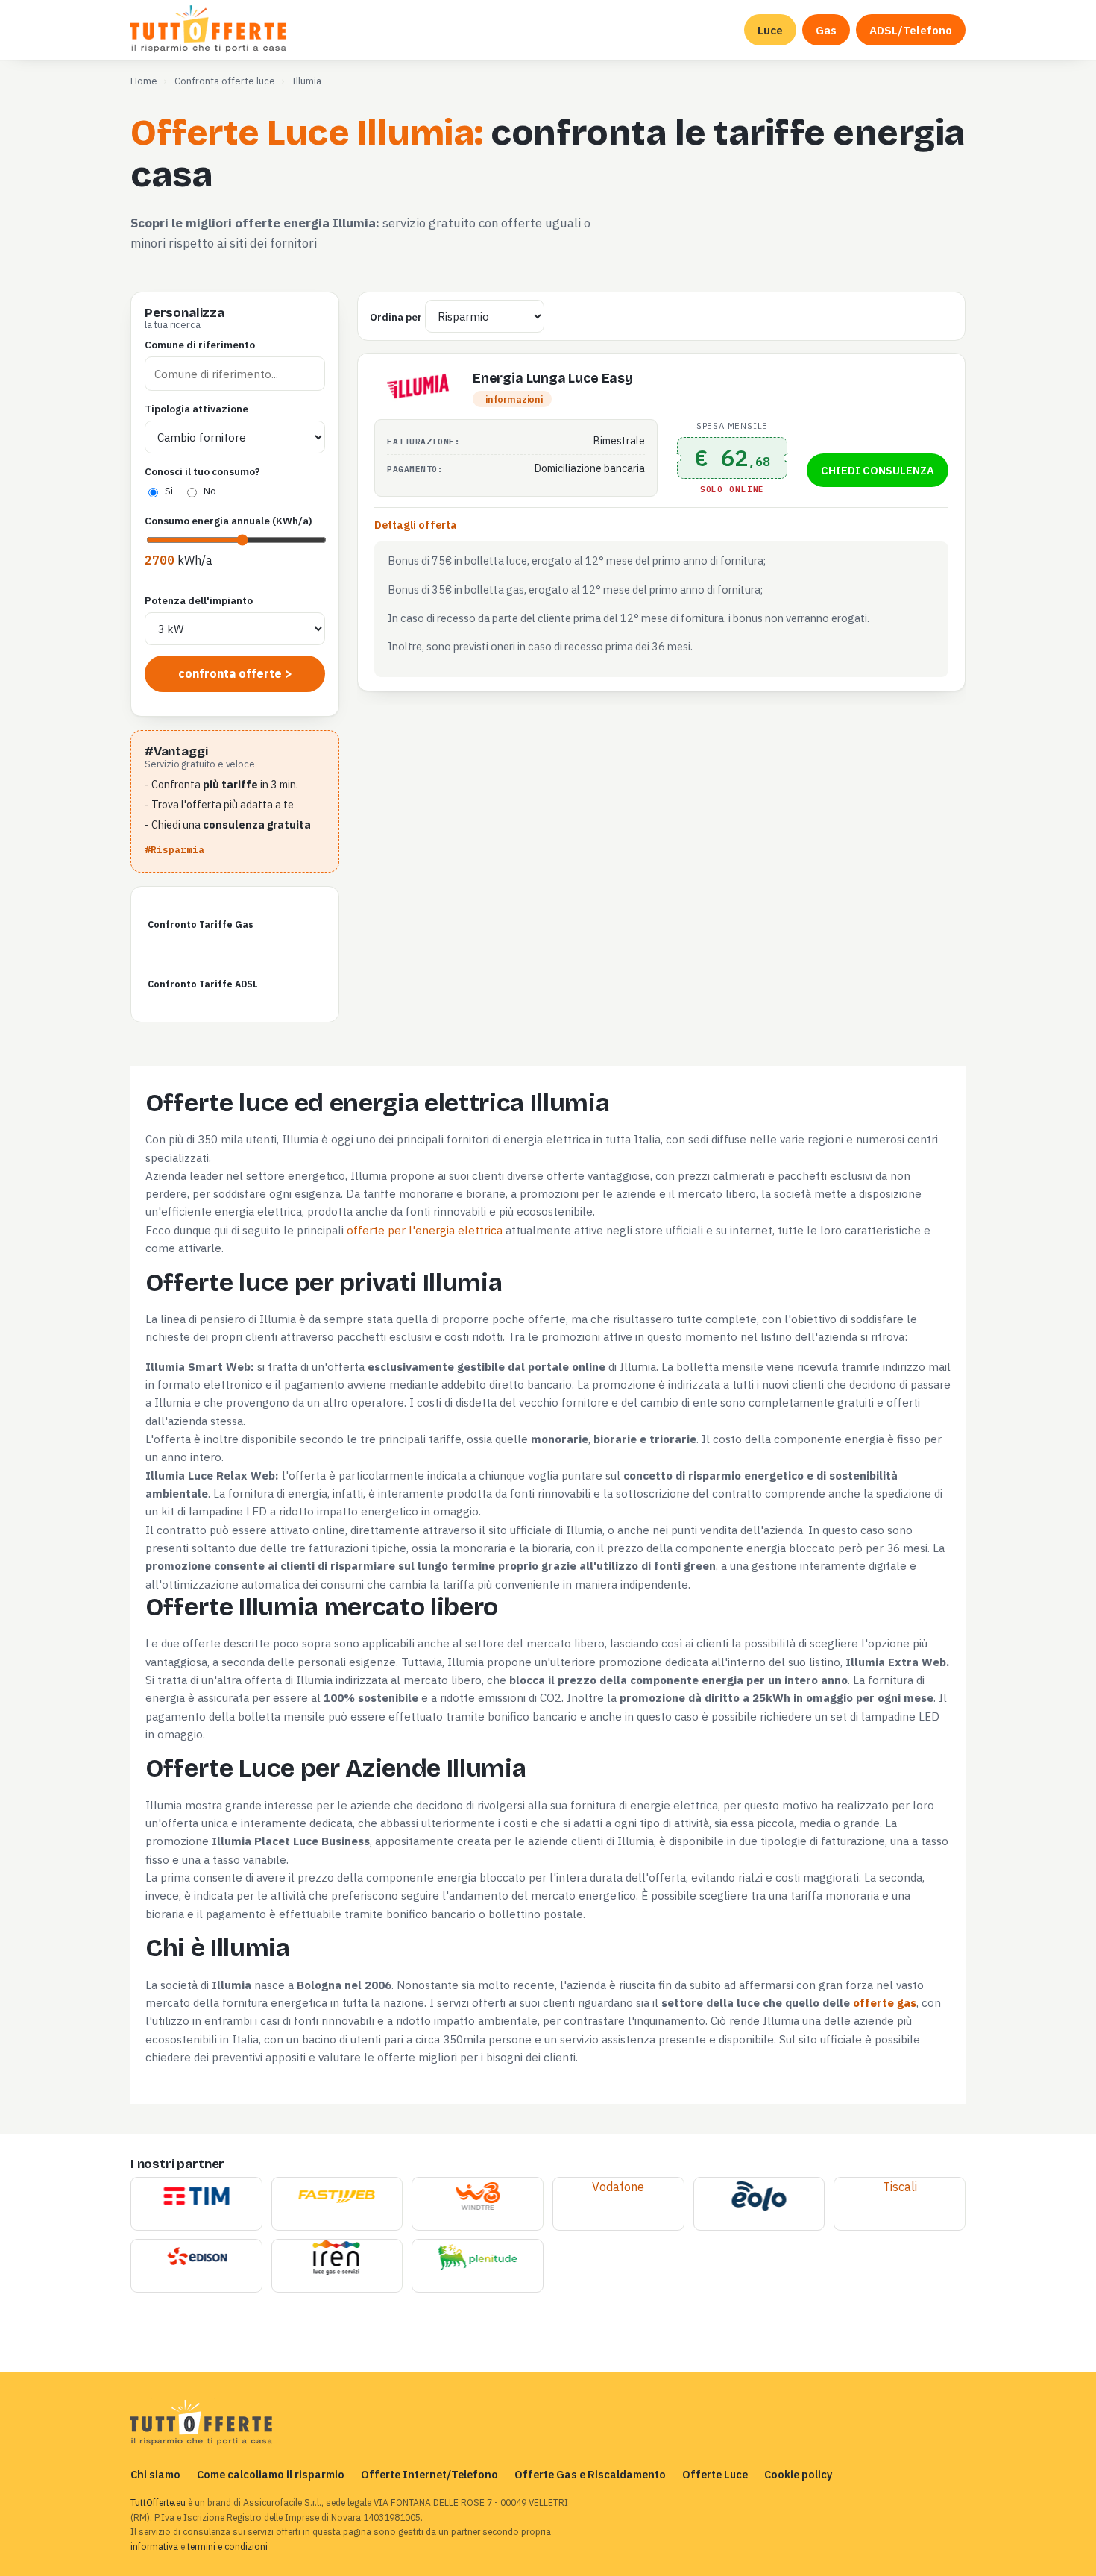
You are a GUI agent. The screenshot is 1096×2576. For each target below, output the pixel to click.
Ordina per (396, 317)
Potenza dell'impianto (199, 600)
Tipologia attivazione (196, 409)
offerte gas (885, 2002)
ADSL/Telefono (911, 30)
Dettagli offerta (416, 525)
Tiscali (900, 2187)
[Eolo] (759, 2197)
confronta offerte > (235, 673)
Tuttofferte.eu (210, 30)
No (210, 491)
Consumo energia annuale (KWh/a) (229, 521)
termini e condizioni (227, 2547)
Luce (770, 30)
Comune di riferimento (200, 345)
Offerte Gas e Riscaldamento (590, 2474)
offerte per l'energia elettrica (425, 1230)
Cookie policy (799, 2474)
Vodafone (618, 2187)
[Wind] (478, 2197)
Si (169, 491)
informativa (154, 2547)
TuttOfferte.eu (158, 2503)
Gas (826, 30)
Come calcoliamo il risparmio (271, 2474)
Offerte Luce (715, 2474)
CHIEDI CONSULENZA (878, 470)
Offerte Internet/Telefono (429, 2474)
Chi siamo (155, 2474)
